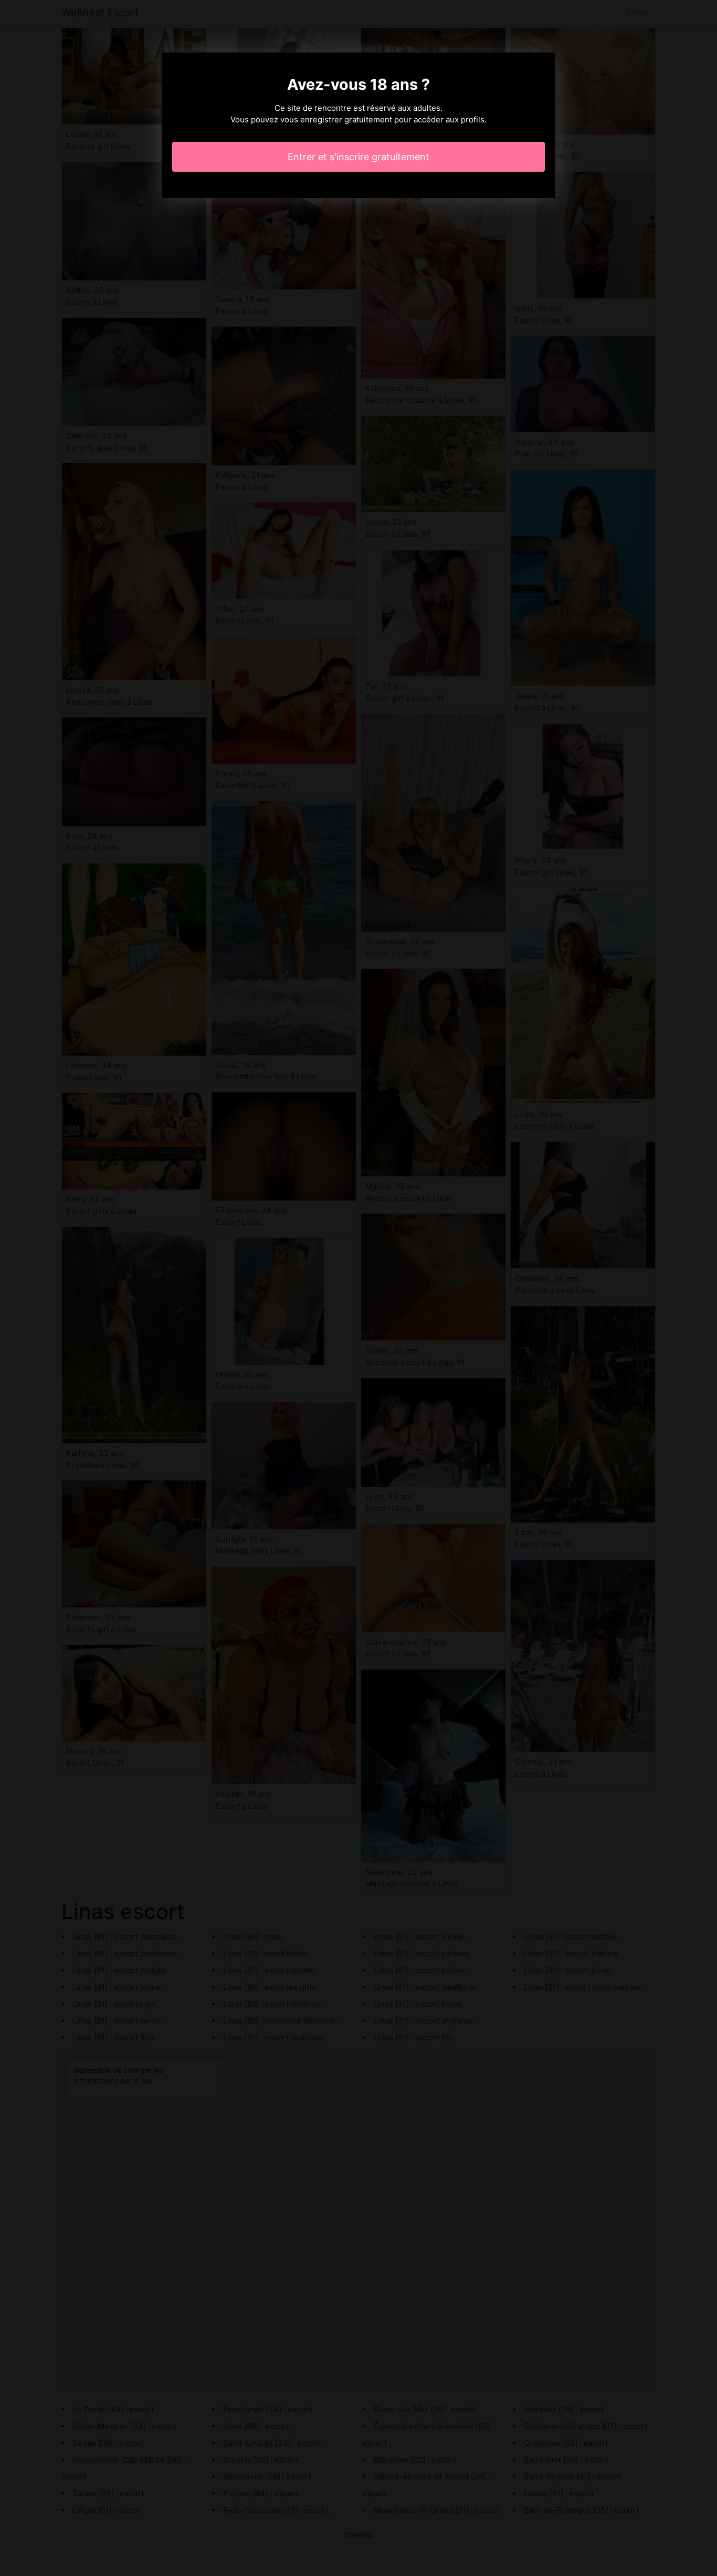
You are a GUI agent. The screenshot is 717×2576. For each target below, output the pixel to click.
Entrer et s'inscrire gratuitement (358, 157)
